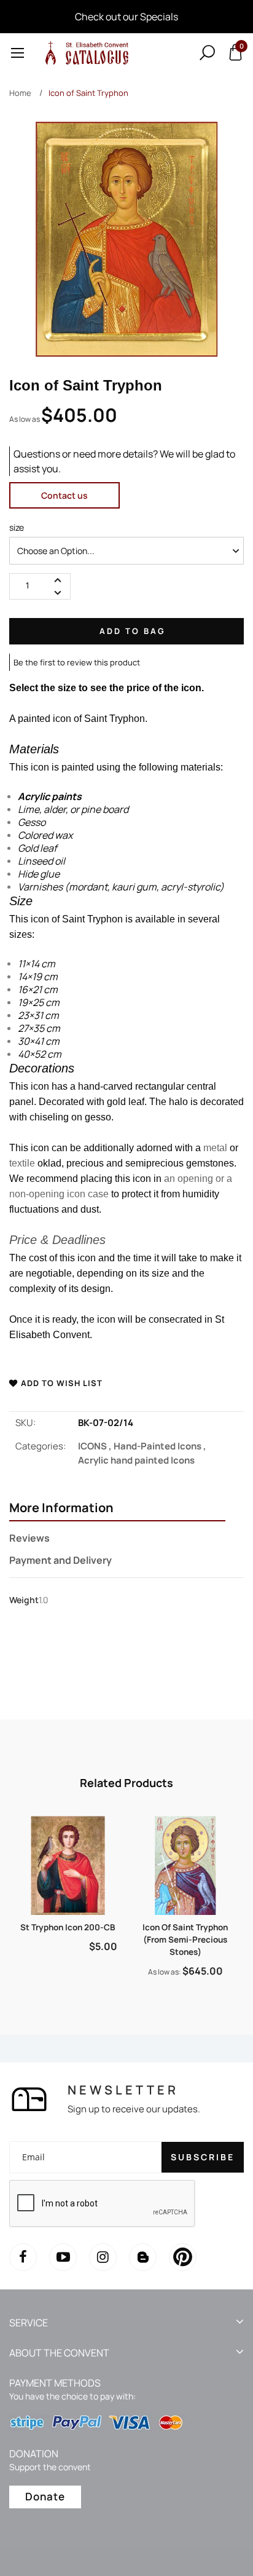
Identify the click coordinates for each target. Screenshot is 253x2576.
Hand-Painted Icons (160, 1446)
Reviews (29, 1538)
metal (215, 1148)
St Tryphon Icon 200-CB (68, 1927)
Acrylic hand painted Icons (136, 1460)
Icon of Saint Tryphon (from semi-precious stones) (185, 1940)
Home (20, 93)
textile (22, 1163)
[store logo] (85, 53)
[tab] (117, 1509)
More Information (61, 1508)
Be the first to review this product (77, 662)
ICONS (96, 1446)
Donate (45, 2496)
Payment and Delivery (60, 1560)
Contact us (64, 495)
